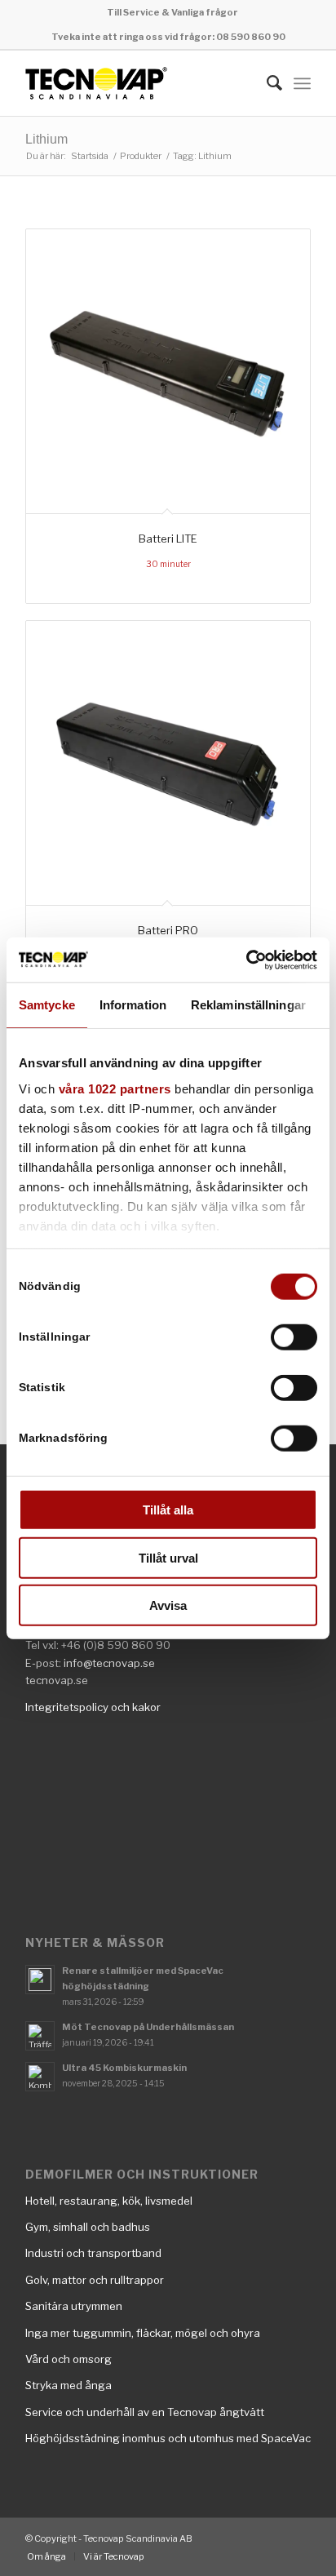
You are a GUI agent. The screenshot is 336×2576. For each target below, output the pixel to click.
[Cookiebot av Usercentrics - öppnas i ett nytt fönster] (246, 960)
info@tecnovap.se (109, 1663)
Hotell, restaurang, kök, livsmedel (109, 2201)
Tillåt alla (168, 1510)
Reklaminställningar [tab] (248, 1005)
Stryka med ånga (69, 2385)
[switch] (294, 1337)
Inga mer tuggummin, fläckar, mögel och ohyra (143, 2333)
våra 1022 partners (115, 1088)
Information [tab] (133, 1005)
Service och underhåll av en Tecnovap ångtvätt (145, 2412)
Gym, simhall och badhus (88, 2227)
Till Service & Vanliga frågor (172, 12)
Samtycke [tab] (47, 1005)
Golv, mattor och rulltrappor (95, 2280)
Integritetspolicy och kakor (93, 1707)
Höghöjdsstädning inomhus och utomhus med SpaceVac (168, 2438)
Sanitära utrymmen (74, 2306)
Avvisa (168, 1605)
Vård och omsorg (69, 2359)
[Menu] (302, 83)
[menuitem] (172, 12)
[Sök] (266, 83)
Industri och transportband (93, 2253)
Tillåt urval (168, 1557)
